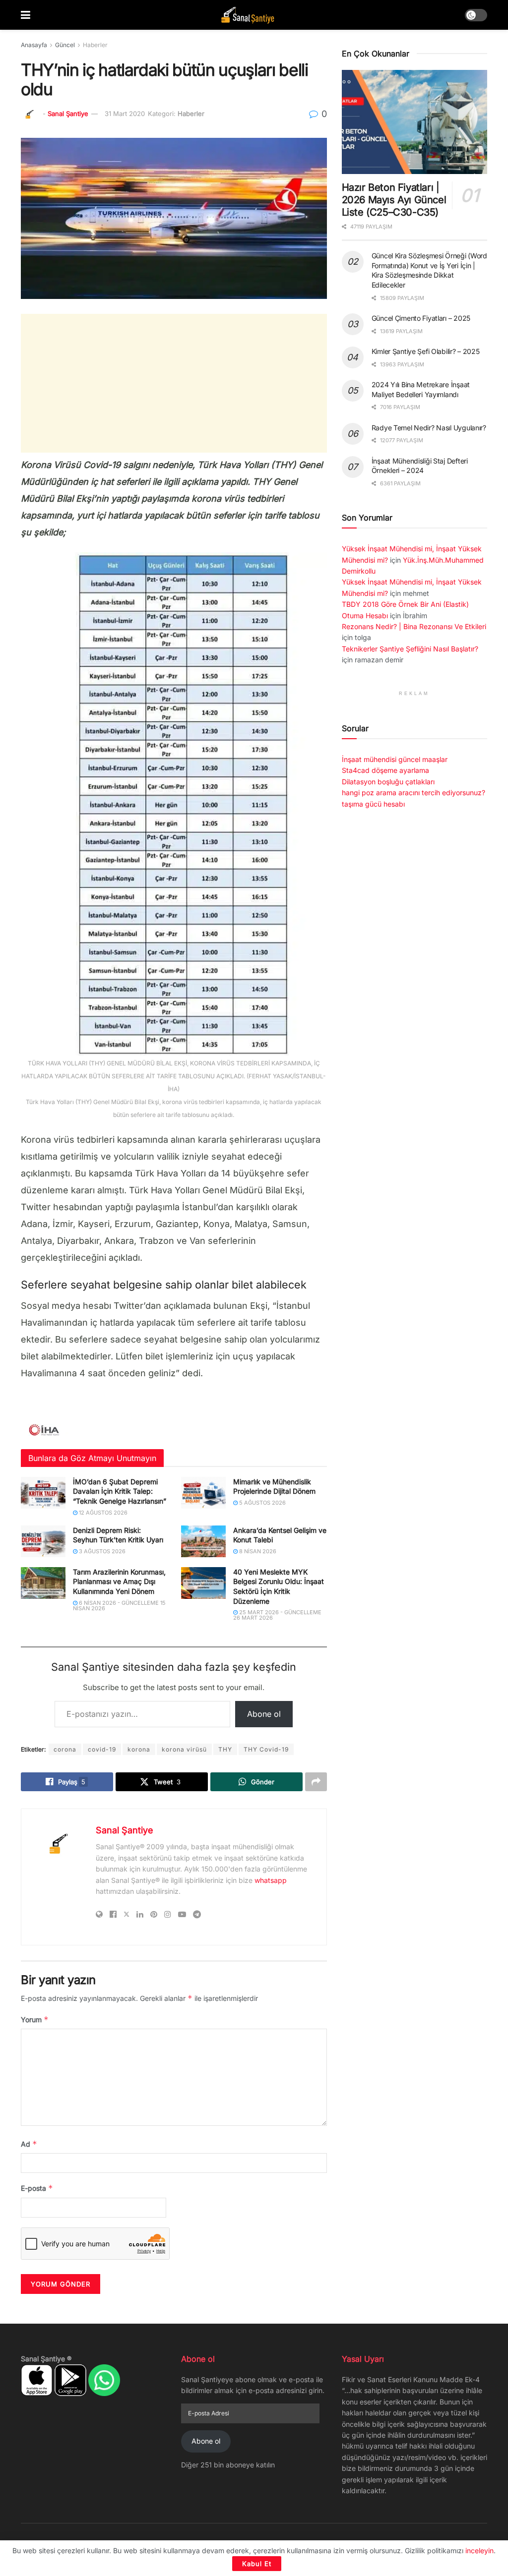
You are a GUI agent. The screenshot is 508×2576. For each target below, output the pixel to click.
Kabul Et (257, 2564)
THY (225, 1749)
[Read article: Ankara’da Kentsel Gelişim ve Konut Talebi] (203, 1541)
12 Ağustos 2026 (102, 1513)
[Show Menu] (26, 15)
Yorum (35, 2020)
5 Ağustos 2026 (262, 1503)
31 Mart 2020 (125, 114)
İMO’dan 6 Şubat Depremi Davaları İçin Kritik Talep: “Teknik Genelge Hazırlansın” (120, 1491)
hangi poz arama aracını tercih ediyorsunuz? (413, 792)
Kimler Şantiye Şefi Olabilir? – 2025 (426, 351)
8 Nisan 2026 (257, 1551)
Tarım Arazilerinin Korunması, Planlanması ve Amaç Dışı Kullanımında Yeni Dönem (119, 1581)
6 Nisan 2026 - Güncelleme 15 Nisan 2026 (119, 1606)
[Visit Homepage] (248, 15)
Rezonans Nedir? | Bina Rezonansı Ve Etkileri (414, 626)
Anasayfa (34, 45)
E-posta (37, 2188)
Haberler (95, 45)
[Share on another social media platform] (316, 1782)
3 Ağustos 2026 (101, 1551)
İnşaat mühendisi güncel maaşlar (395, 759)
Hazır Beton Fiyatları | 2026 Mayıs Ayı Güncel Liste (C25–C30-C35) (394, 200)
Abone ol (264, 1714)
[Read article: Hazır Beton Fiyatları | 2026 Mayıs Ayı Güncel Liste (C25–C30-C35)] (414, 122)
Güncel (65, 45)
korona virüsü (184, 1749)
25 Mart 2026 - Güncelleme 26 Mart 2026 (277, 1615)
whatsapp (271, 1880)
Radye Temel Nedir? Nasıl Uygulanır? (429, 428)
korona (139, 1749)
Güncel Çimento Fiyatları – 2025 (421, 318)
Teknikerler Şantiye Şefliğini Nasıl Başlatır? (410, 649)
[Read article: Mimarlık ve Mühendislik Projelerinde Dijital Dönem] (203, 1493)
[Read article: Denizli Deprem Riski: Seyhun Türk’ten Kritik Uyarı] (43, 1541)
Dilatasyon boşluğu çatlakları (388, 782)
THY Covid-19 (266, 1749)
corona (65, 1749)
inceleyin (479, 2550)
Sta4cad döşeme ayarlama (385, 770)
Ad (29, 2144)
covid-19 (102, 1749)
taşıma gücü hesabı (373, 804)
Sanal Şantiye (68, 114)
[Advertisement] (174, 383)
